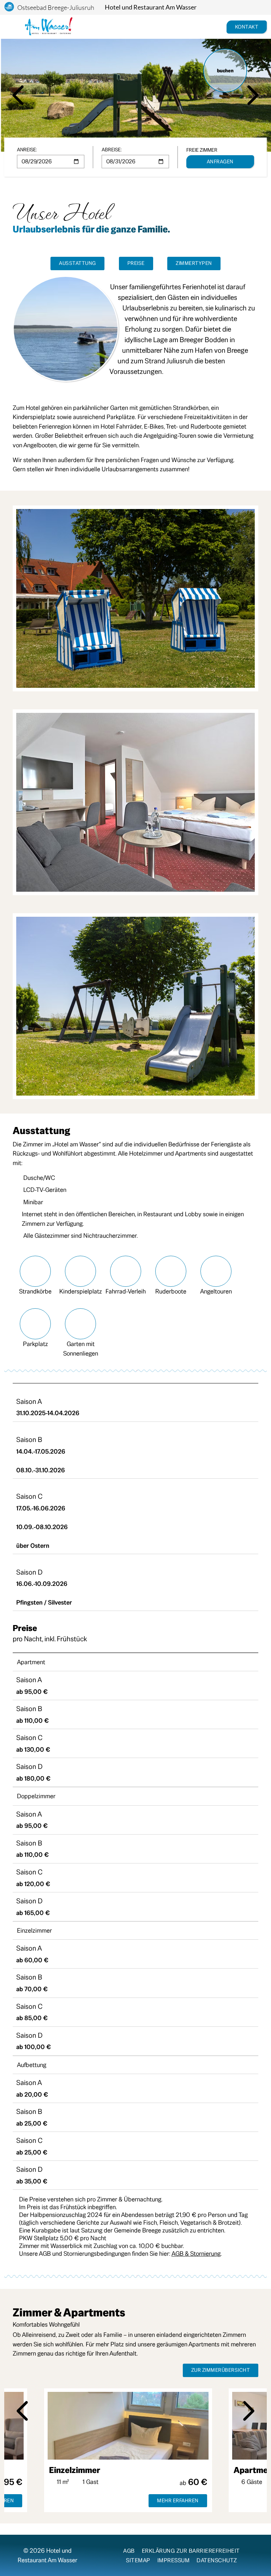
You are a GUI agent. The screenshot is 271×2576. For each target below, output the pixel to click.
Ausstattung (77, 263)
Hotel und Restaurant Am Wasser (151, 7)
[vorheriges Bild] (18, 95)
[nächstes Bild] (253, 95)
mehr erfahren (177, 2501)
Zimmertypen (194, 263)
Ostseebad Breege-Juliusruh (56, 7)
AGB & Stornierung (196, 2253)
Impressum (174, 2560)
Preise (136, 263)
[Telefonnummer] (218, 27)
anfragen (220, 162)
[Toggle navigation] (12, 27)
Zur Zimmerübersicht (221, 2370)
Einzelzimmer (74, 2470)
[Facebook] (94, 2554)
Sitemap (138, 2560)
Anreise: (27, 150)
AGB (129, 2551)
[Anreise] (209, 27)
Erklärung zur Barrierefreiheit (191, 2551)
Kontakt (247, 27)
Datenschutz (217, 2560)
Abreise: (112, 150)
